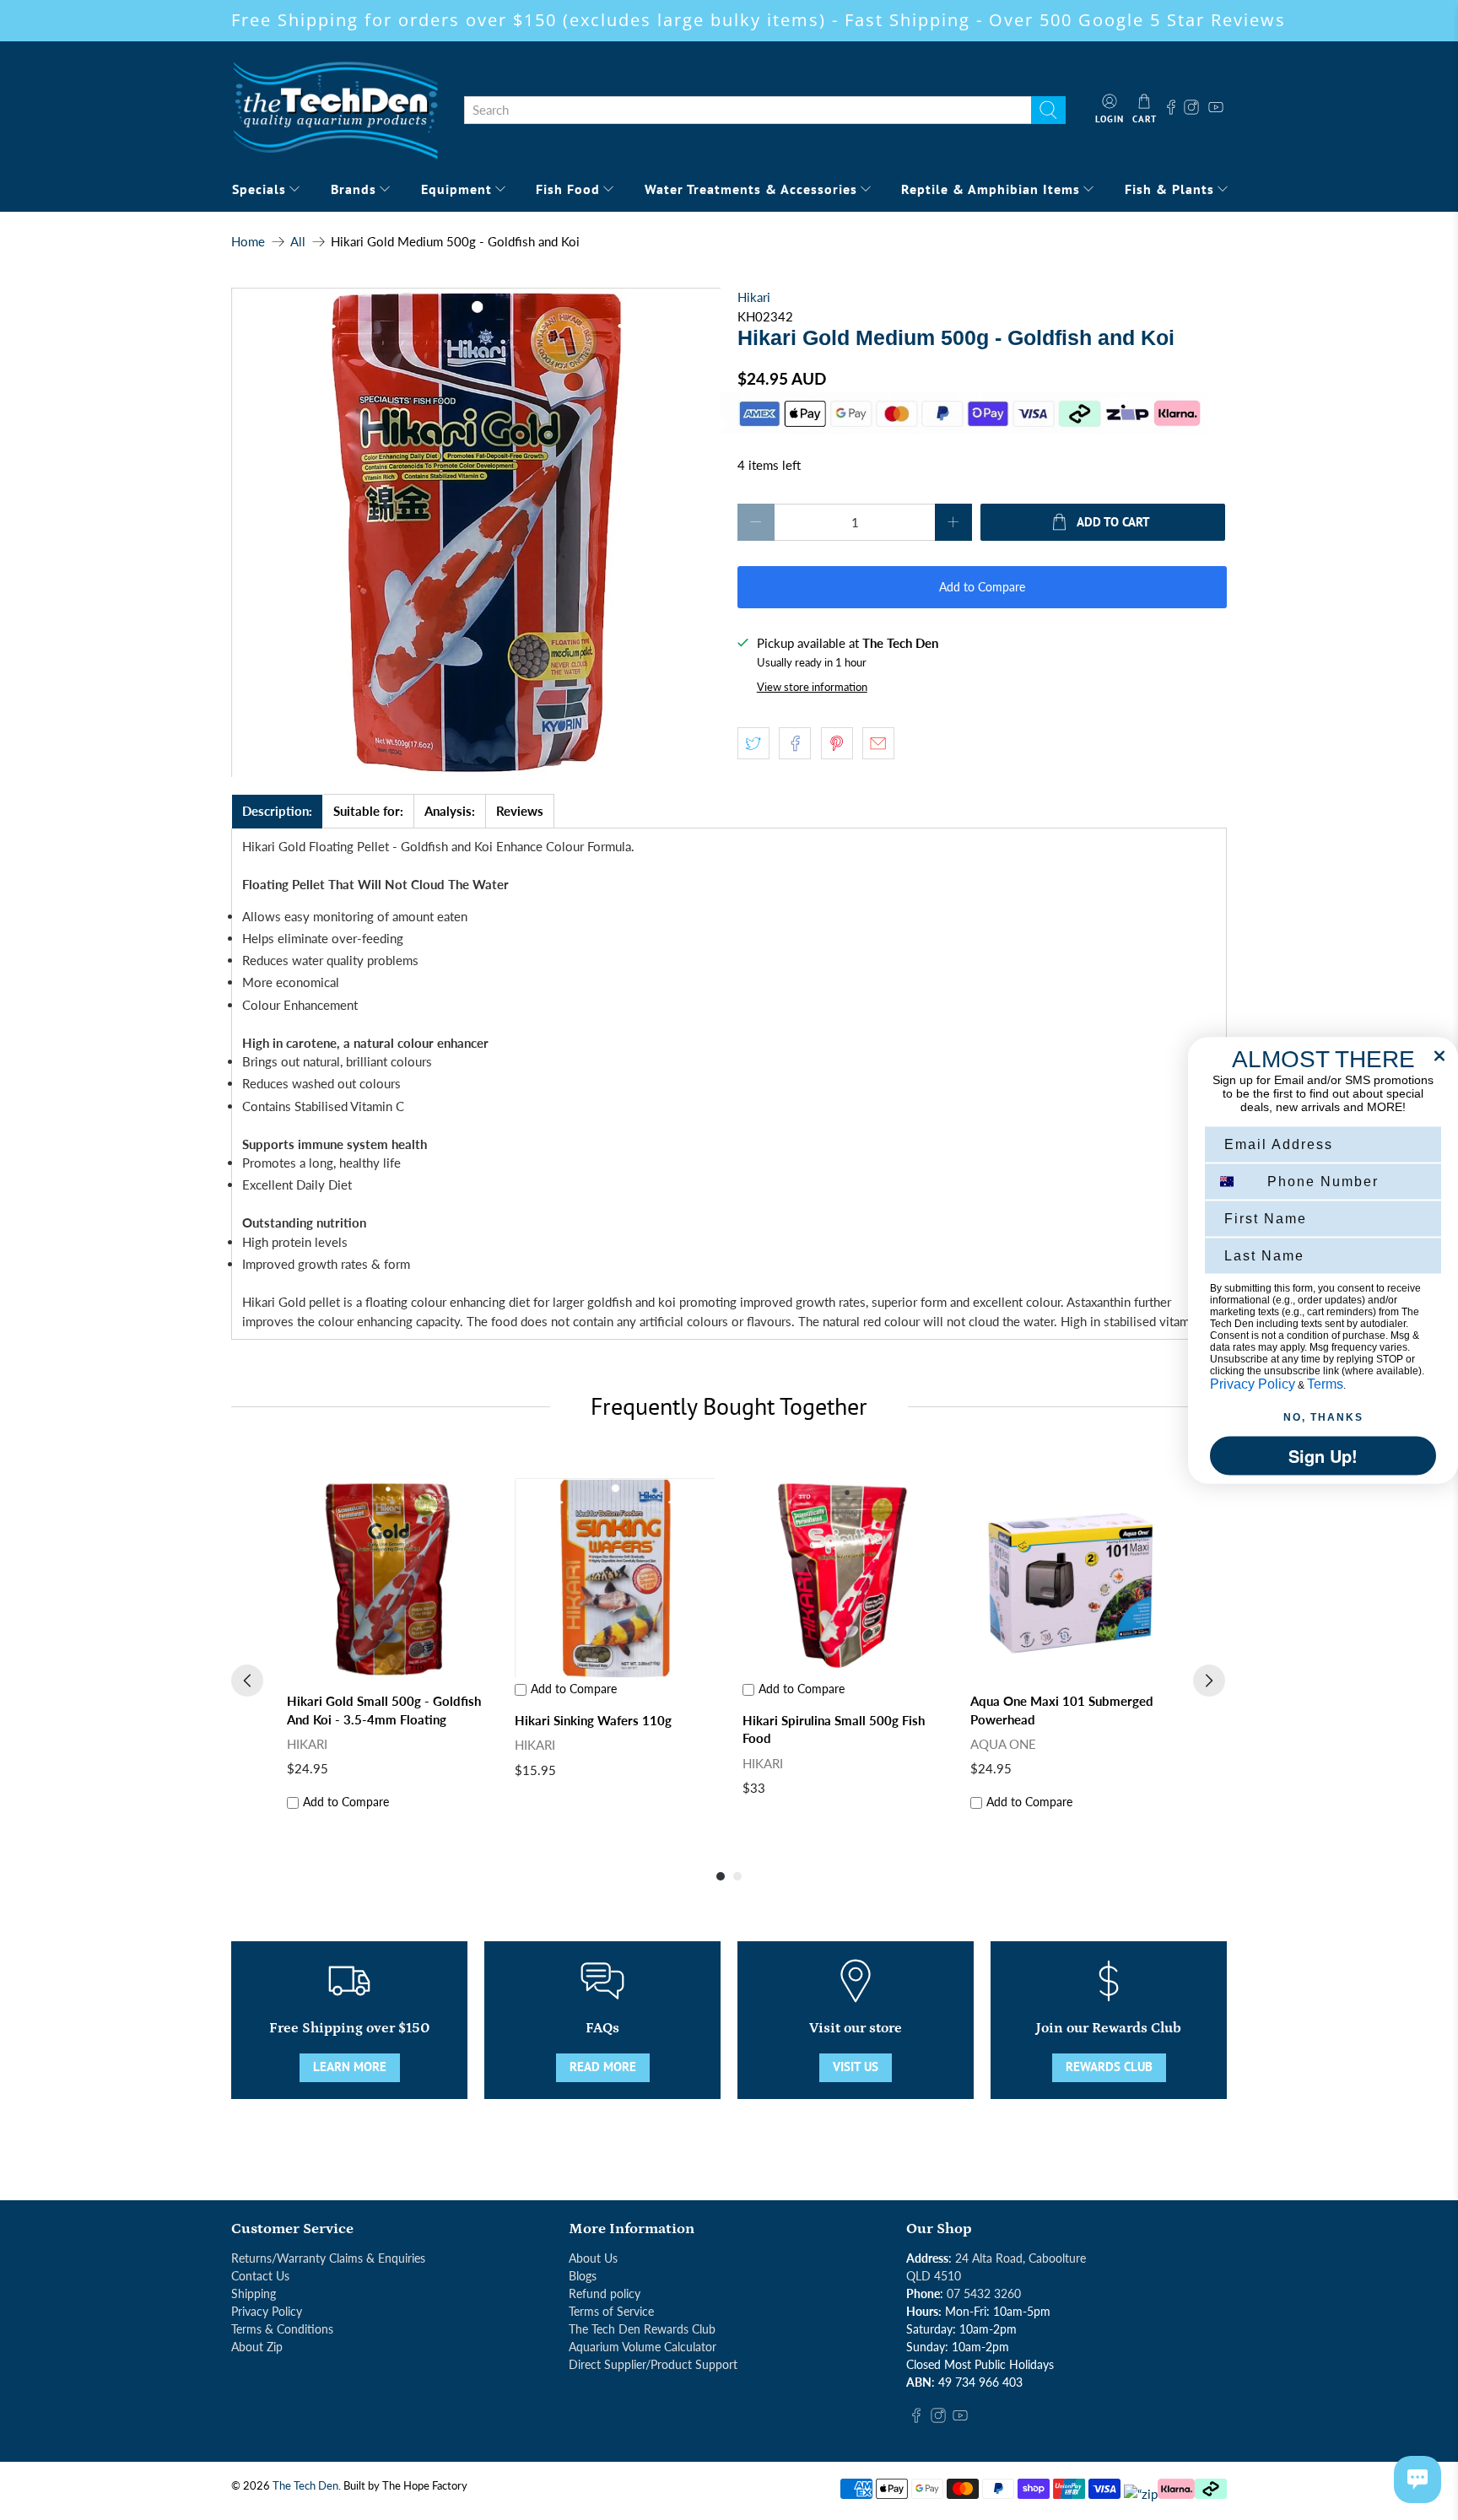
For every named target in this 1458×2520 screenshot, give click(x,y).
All (298, 242)
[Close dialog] (1439, 1055)
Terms (1325, 1383)
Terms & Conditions (282, 2329)
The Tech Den (305, 2486)
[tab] (277, 811)
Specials (259, 189)
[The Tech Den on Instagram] (1193, 110)
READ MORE (603, 2067)
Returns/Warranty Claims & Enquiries (328, 2258)
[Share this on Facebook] (795, 743)
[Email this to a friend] (878, 743)
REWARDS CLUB (1109, 2067)
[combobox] (748, 111)
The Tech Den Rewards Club (642, 2329)
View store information (812, 687)
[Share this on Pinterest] (837, 743)
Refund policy (605, 2293)
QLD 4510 (934, 2276)
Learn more (350, 2067)
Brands (354, 189)
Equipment (456, 189)
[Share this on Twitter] (753, 743)
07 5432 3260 (984, 2293)
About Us (593, 2258)
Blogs (583, 2276)
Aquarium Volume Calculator (643, 2347)
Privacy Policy (267, 2311)
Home (248, 242)
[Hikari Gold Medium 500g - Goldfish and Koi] (476, 532)
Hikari (754, 297)
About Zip (257, 2347)
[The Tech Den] (335, 110)
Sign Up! (1323, 1455)
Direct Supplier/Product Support (653, 2364)
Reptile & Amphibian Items (991, 189)
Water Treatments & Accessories (751, 189)
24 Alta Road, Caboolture (1021, 2258)
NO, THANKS (1323, 1416)
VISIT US (856, 2067)
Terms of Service (611, 2311)
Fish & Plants (1169, 189)
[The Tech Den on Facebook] (1171, 110)
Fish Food (568, 189)
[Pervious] (247, 1681)
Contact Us (260, 2276)
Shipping (254, 2293)
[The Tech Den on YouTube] (1216, 110)
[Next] (1209, 1681)
